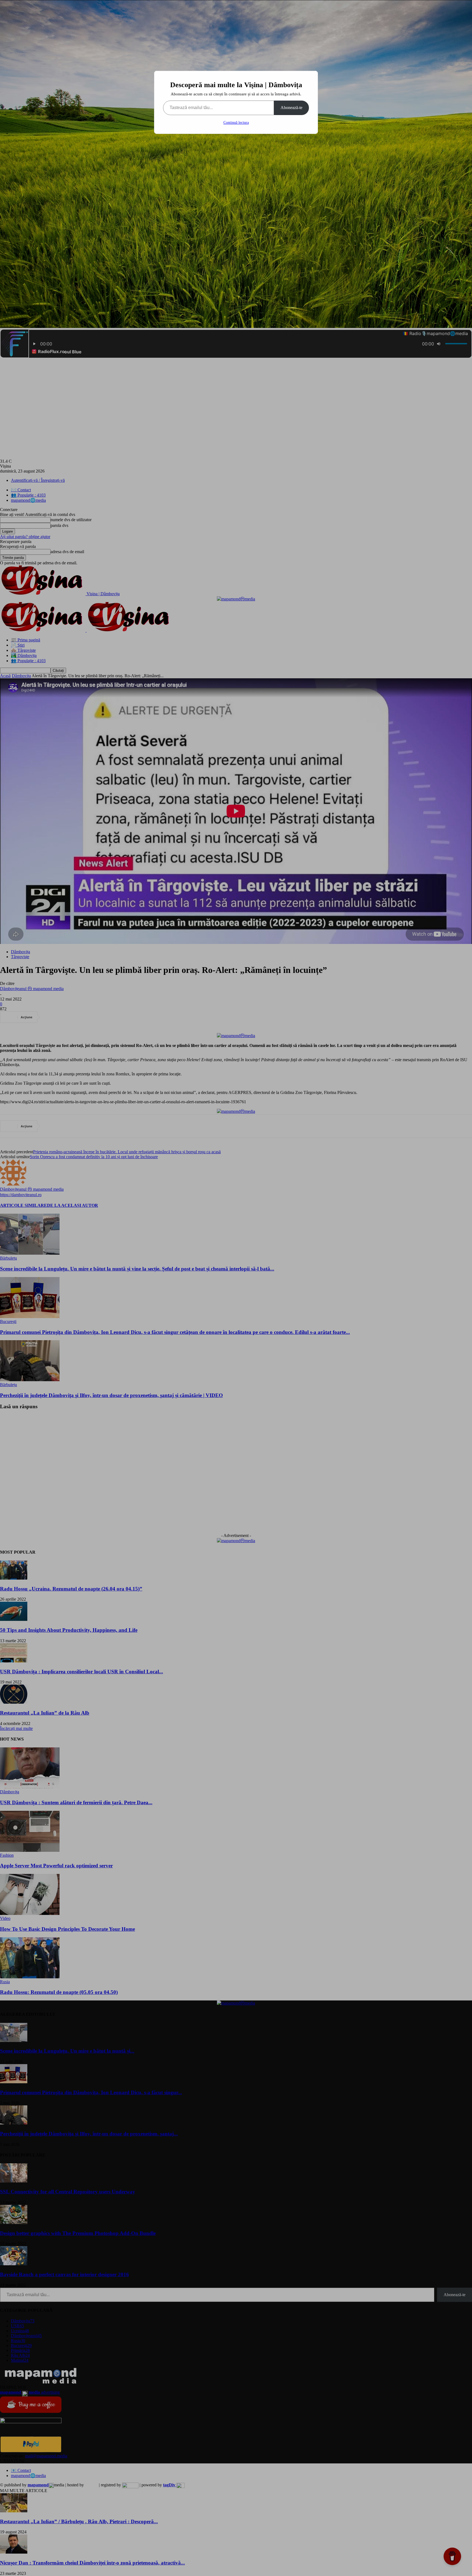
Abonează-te (291, 108)
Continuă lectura (236, 123)
